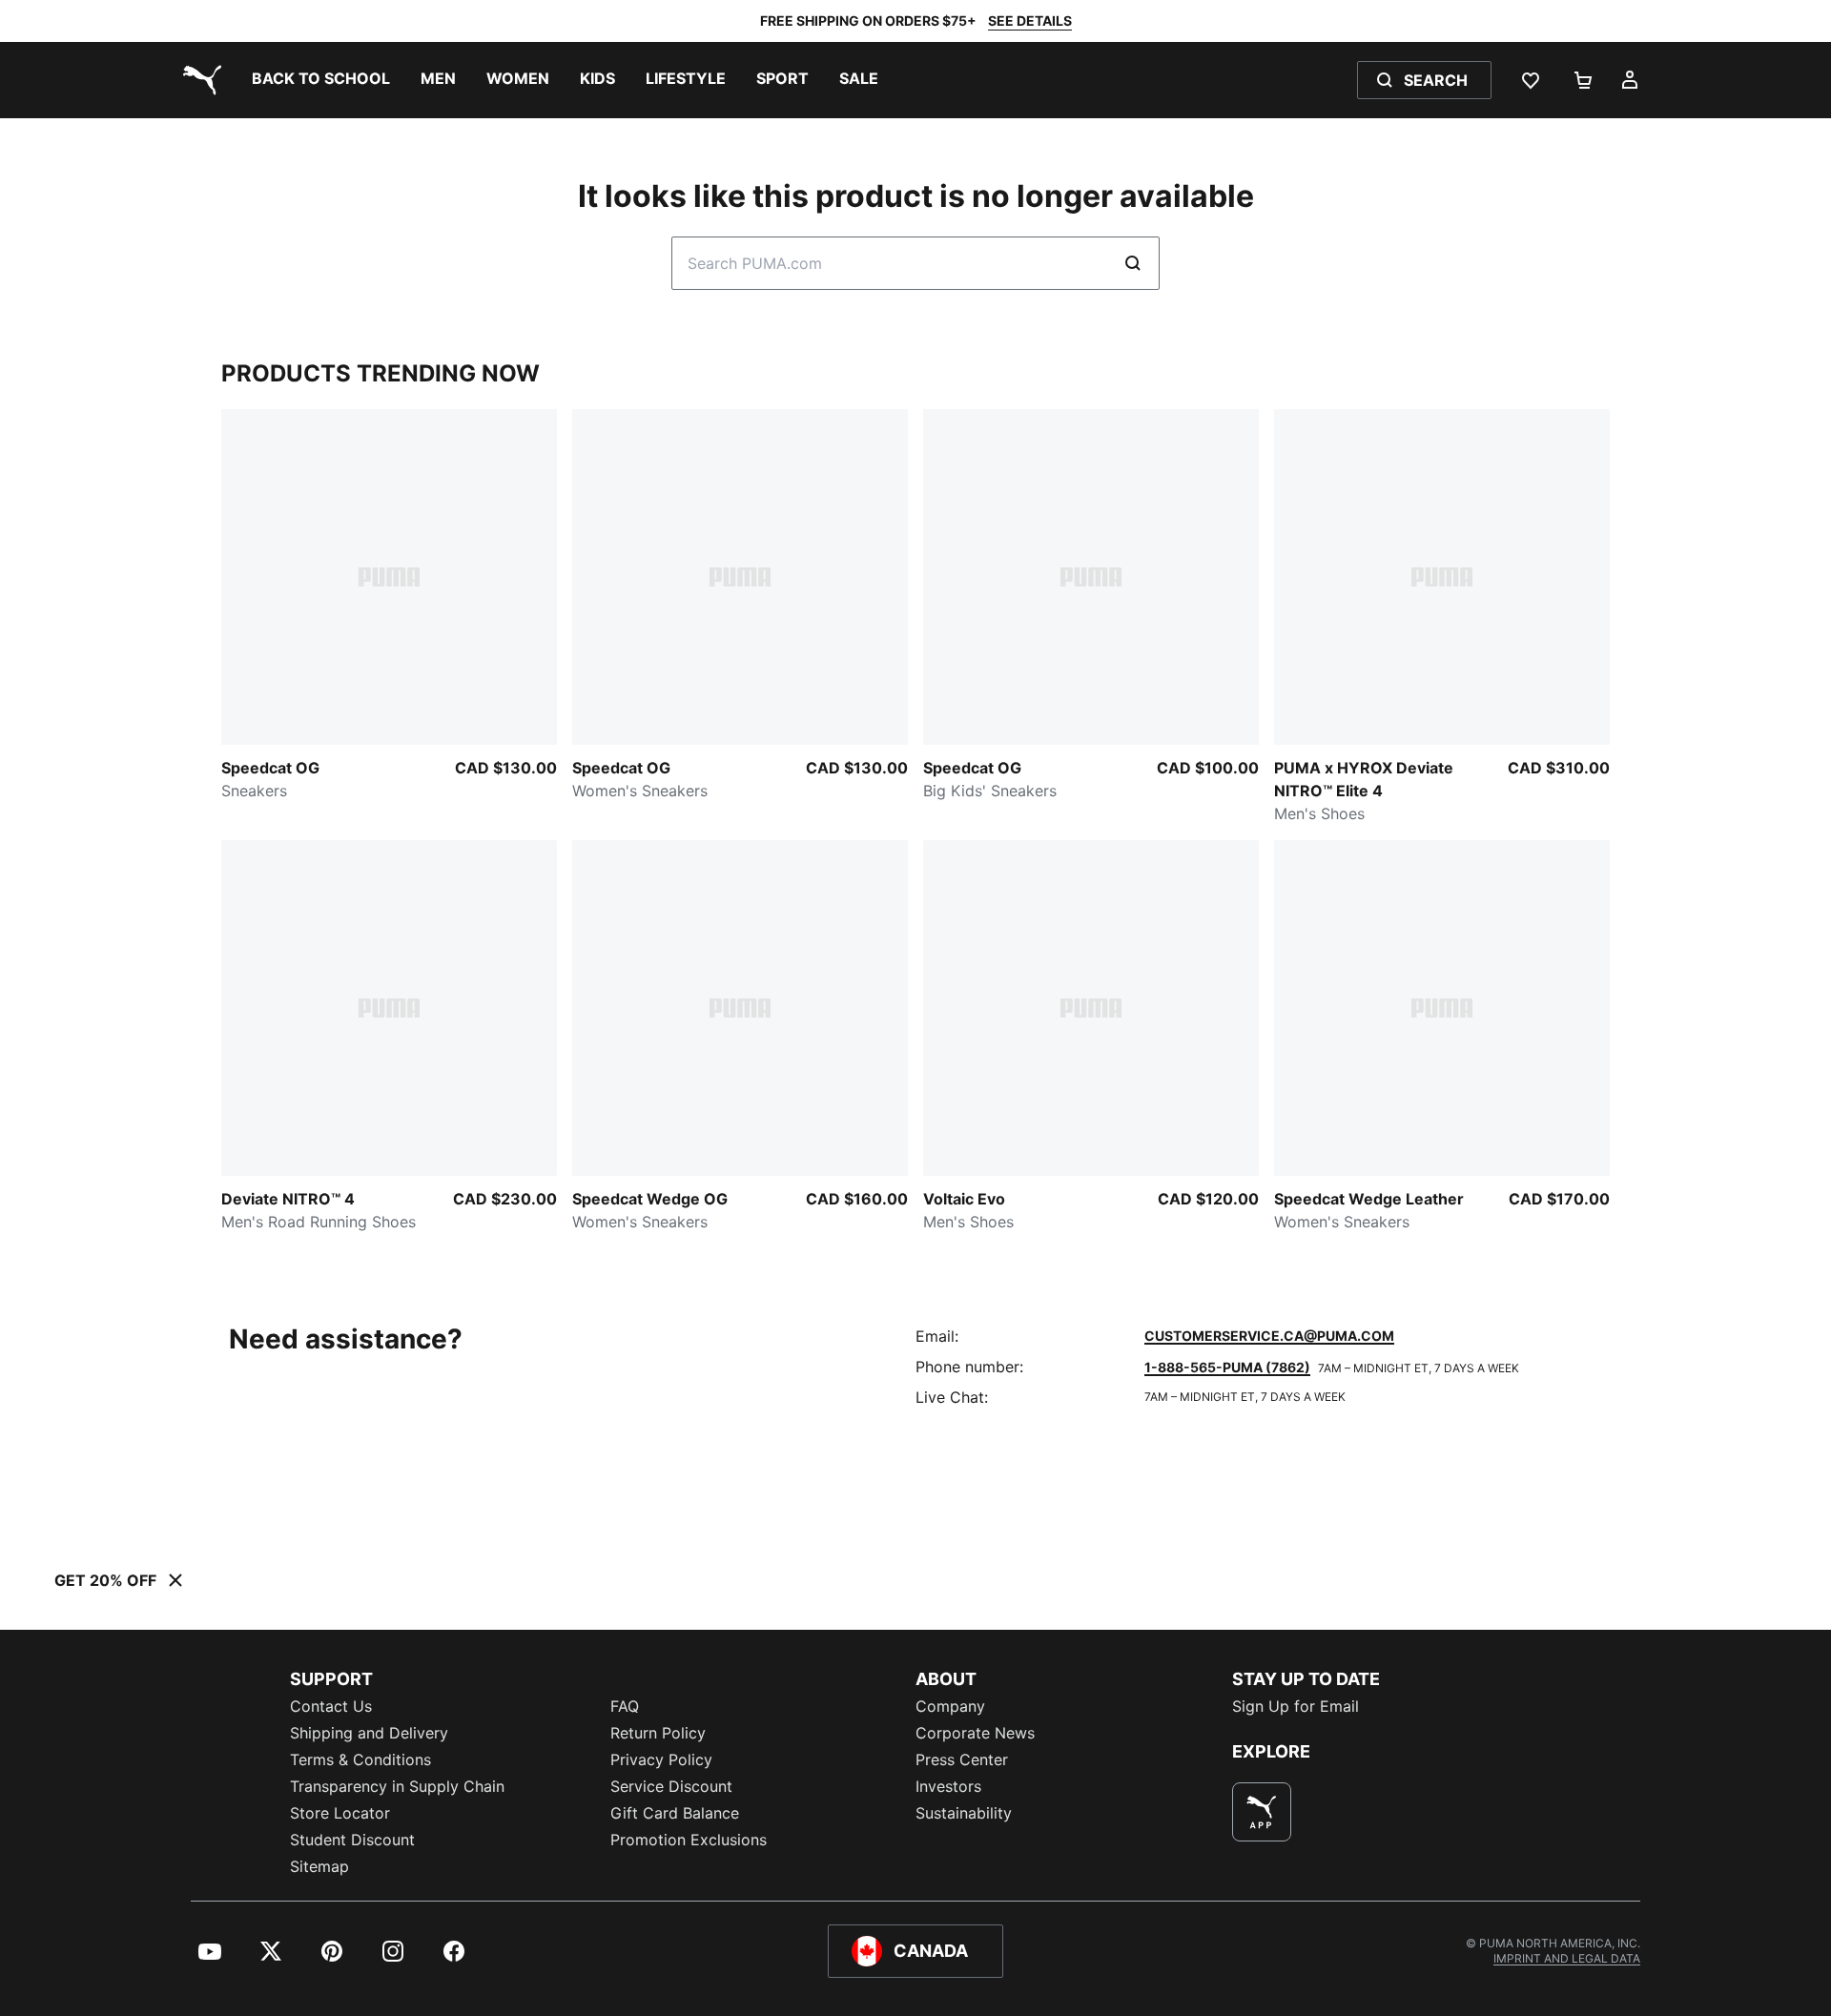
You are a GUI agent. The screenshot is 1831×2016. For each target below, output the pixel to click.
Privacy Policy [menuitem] (661, 1759)
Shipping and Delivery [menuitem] (369, 1733)
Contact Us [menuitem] (331, 1706)
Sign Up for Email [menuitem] (1296, 1706)
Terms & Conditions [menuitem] (360, 1759)
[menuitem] (321, 80)
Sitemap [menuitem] (319, 1866)
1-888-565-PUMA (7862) (1227, 1367)
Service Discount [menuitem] (671, 1786)
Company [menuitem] (950, 1706)
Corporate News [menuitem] (975, 1733)
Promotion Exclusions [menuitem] (689, 1840)
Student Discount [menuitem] (352, 1840)
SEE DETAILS (1030, 21)
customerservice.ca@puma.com (1269, 1336)
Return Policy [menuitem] (658, 1733)
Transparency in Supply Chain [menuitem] (397, 1786)
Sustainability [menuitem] (964, 1813)
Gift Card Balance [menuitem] (675, 1813)
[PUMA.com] (198, 80)
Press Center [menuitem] (962, 1759)
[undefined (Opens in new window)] (1262, 1812)
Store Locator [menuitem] (340, 1813)
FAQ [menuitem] (625, 1706)
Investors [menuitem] (948, 1786)
